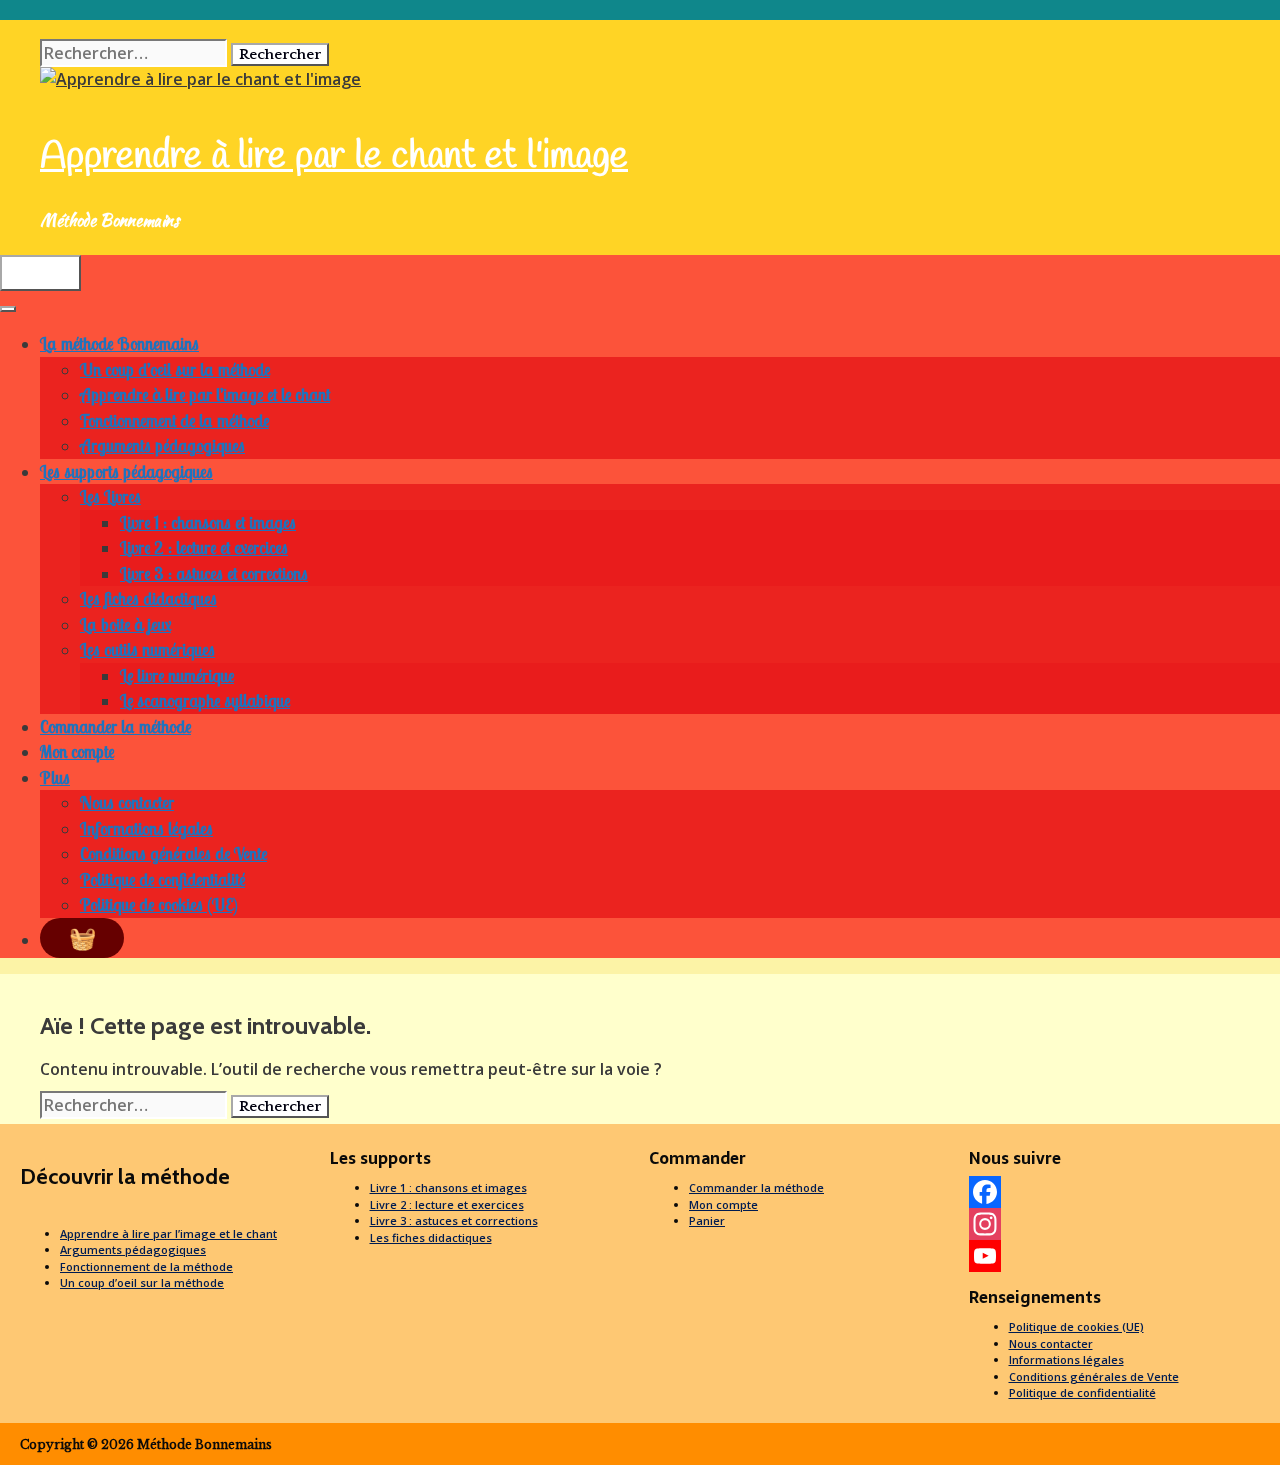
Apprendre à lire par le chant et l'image (334, 157)
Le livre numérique (177, 675)
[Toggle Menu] (8, 309)
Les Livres (110, 496)
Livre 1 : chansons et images (208, 522)
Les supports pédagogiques (126, 471)
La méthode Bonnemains (119, 343)
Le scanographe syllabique (205, 700)
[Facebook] (1120, 1192)
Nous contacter (127, 802)
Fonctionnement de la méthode (174, 420)
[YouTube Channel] (1120, 1256)
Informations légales (146, 828)
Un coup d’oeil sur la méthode (175, 369)
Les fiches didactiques (148, 598)
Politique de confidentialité (162, 879)
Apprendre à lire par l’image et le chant (205, 394)
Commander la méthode (115, 726)
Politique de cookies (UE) (159, 904)
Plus (55, 777)
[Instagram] (1120, 1224)
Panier (707, 1220)
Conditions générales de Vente (173, 853)
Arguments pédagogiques (162, 445)
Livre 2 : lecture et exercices (204, 547)
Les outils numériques (147, 649)
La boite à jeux (125, 624)
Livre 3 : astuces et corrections (214, 573)
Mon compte (77, 751)
